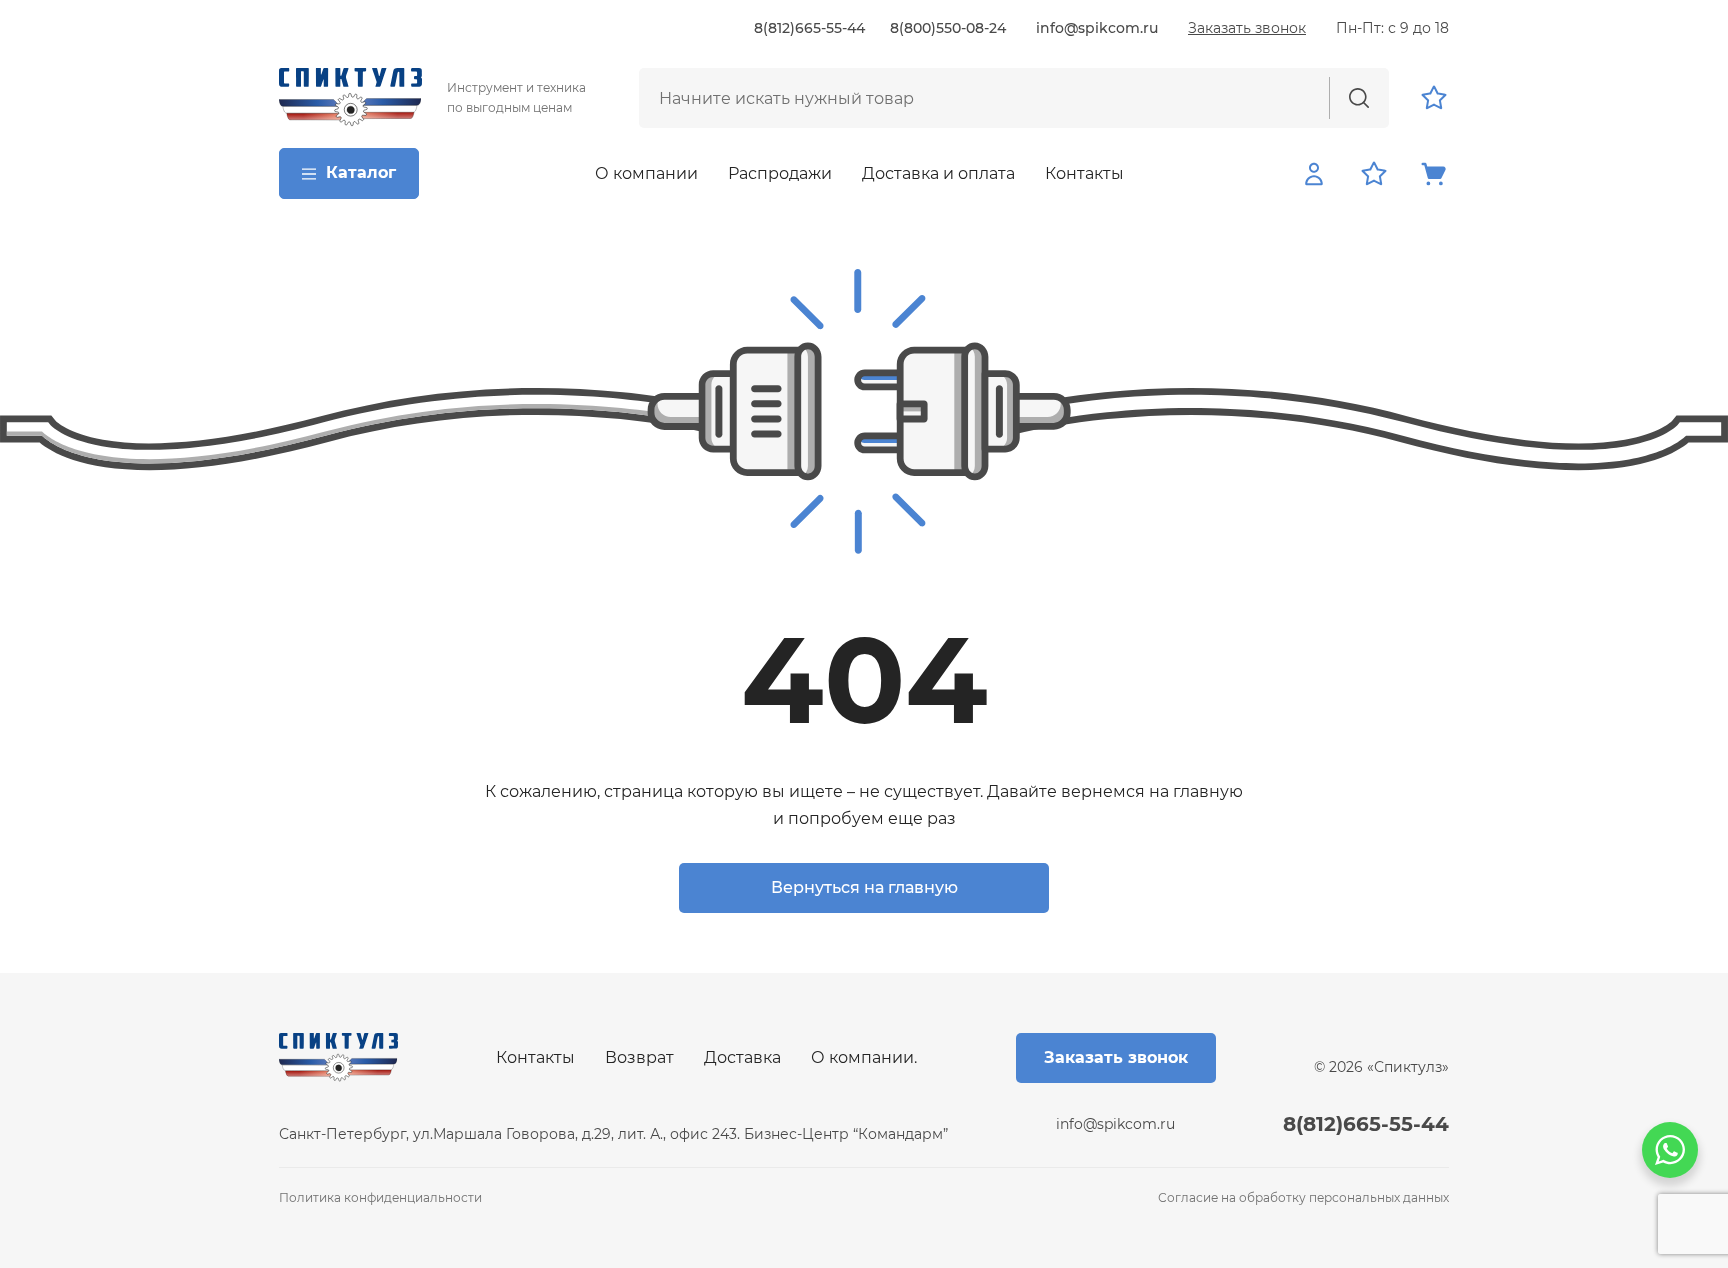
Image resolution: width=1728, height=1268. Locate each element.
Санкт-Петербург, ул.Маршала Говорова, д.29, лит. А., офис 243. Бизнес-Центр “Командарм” (613, 1134)
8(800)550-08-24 (948, 28)
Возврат (639, 1057)
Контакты (1084, 173)
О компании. (864, 1057)
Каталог (361, 172)
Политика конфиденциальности (380, 1197)
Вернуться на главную (864, 887)
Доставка (742, 1057)
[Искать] (1359, 98)
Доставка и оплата (938, 173)
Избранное (1434, 98)
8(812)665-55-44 (809, 28)
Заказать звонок (1247, 28)
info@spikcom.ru (1097, 28)
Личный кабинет (1314, 174)
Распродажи (780, 173)
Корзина (1434, 174)
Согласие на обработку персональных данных (1303, 1197)
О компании (646, 173)
